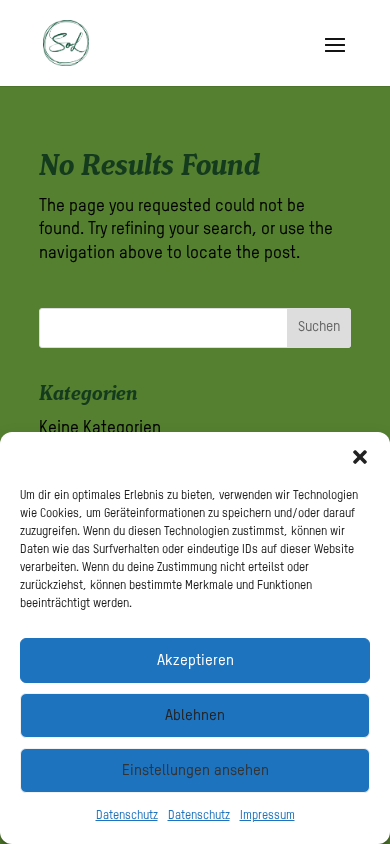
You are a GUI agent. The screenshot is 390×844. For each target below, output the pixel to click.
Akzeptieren (195, 660)
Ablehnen (195, 715)
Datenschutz (127, 816)
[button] (360, 457)
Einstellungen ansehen (195, 770)
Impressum (267, 816)
